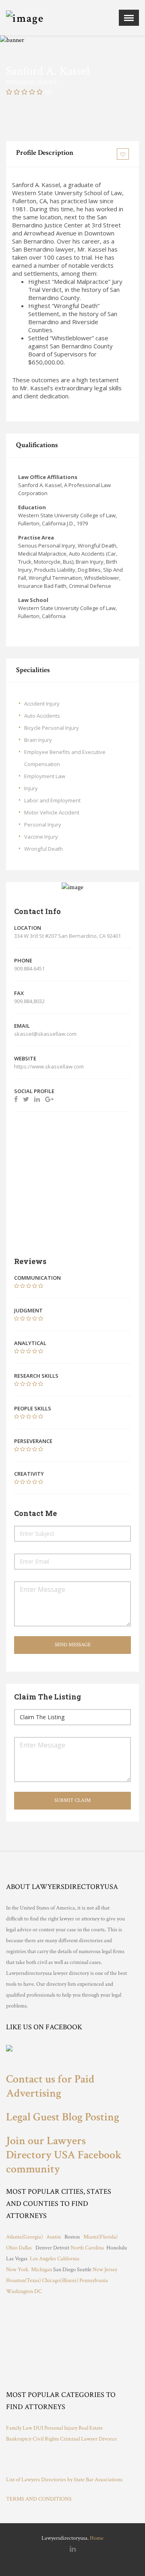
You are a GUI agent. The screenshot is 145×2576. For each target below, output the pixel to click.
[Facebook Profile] (16, 1099)
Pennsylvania (94, 2280)
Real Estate (91, 2428)
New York (17, 2270)
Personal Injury (61, 2428)
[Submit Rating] (17, 1286)
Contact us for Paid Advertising (50, 2086)
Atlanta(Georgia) (24, 2237)
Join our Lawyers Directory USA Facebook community (64, 2155)
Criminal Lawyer (79, 2439)
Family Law (19, 2428)
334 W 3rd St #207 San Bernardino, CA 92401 (67, 936)
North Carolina (87, 2248)
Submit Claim (73, 1800)
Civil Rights (46, 2439)
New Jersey (105, 2270)
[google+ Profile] (49, 1099)
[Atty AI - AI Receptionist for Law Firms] (66, 2460)
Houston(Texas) (23, 2280)
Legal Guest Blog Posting (63, 2117)
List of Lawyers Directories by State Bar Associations (64, 2480)
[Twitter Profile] (26, 1099)
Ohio (12, 2248)
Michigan (41, 2270)
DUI (38, 2428)
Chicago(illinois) (60, 2280)
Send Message (73, 1645)
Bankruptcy (19, 2439)
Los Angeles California (55, 2259)
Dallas (25, 2248)
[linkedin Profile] (37, 1099)
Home (97, 2538)
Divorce (108, 2439)
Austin (54, 2237)
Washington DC (25, 2291)
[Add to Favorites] (124, 154)
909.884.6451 (29, 968)
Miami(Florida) (100, 2237)
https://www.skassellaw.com (50, 1066)
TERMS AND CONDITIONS (39, 2499)
